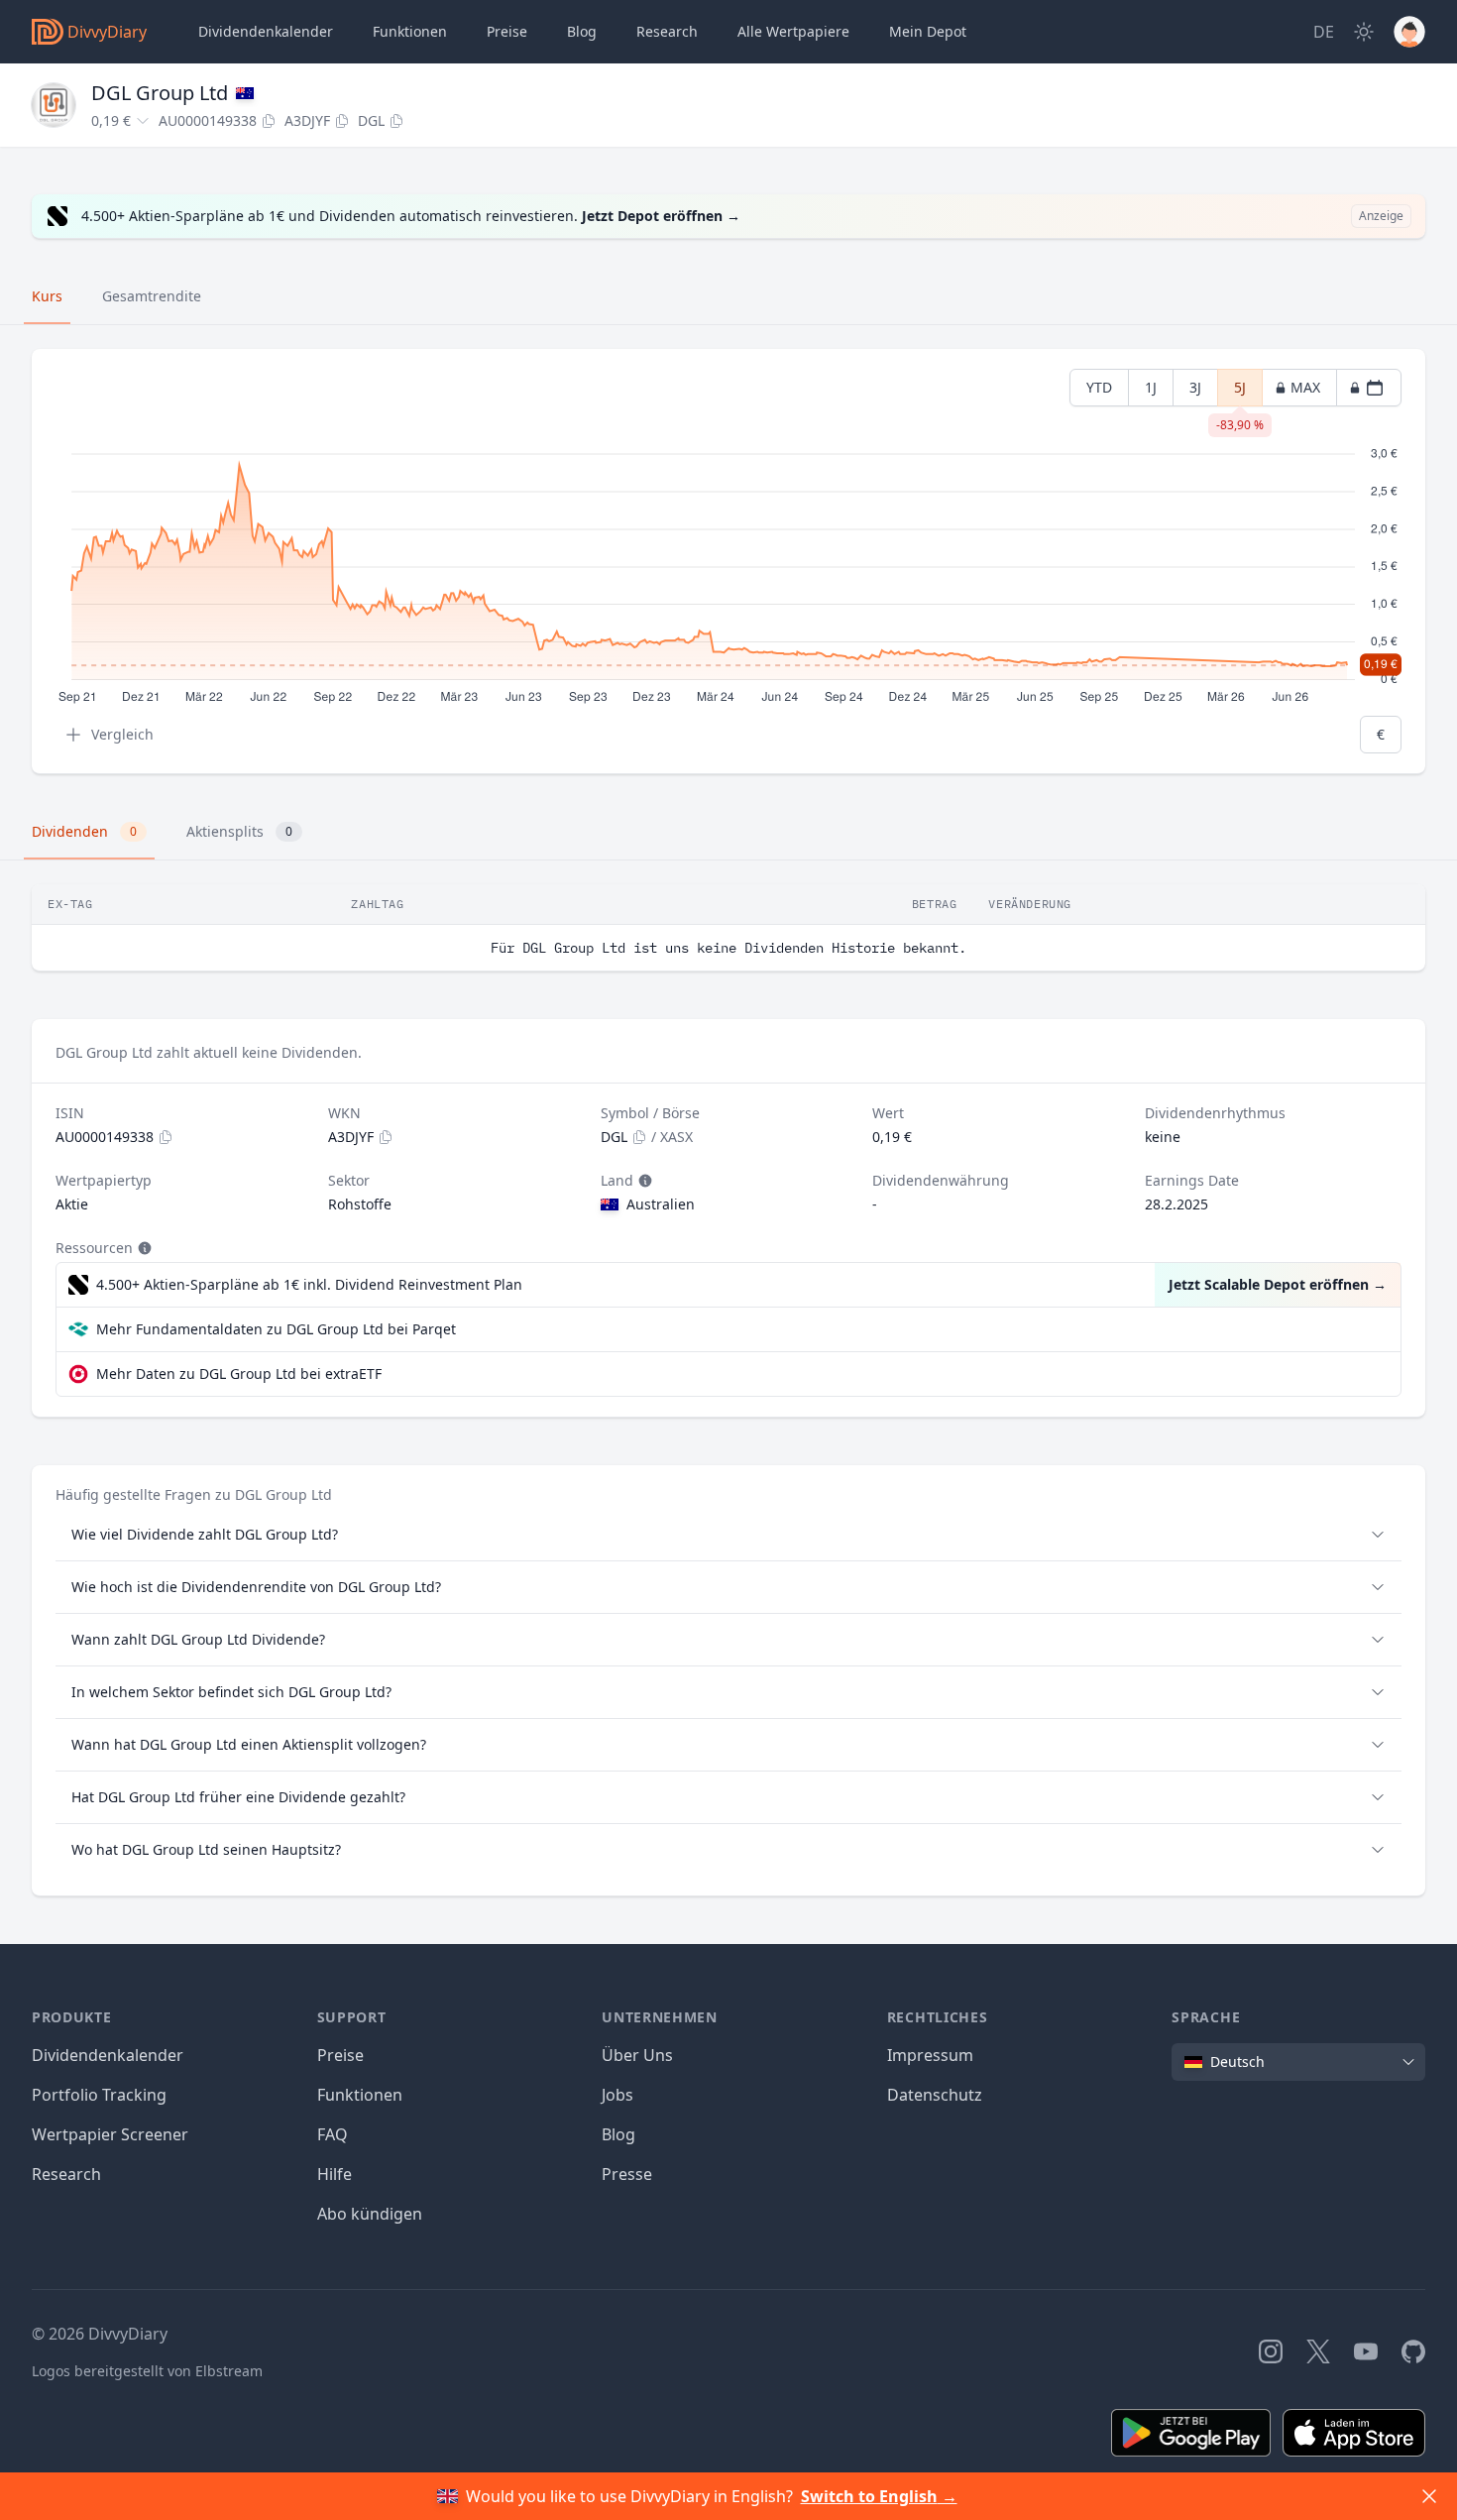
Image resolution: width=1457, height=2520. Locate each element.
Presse (627, 2174)
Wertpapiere (793, 31)
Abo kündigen (370, 2214)
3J (1195, 387)
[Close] (1429, 2496)
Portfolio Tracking (99, 2095)
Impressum (930, 2055)
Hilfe (335, 2174)
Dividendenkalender (266, 31)
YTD (1099, 387)
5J (1240, 392)
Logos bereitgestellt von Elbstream (147, 2371)
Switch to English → (879, 2496)
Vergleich (122, 734)
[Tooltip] (643, 1181)
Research (66, 2174)
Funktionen (410, 31)
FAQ (333, 2134)
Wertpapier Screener (110, 2134)
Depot (928, 31)
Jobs (617, 2095)
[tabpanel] (728, 562)
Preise (507, 31)
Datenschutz (935, 2095)
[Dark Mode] (1364, 32)
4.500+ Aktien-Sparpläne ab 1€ (309, 1284)
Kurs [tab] (47, 296)
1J (1151, 387)
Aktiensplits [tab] (239, 831)
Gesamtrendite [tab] (152, 296)
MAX (1305, 387)
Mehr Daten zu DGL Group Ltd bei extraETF (239, 1374)
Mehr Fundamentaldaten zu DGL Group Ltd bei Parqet (276, 1329)
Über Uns (637, 2055)
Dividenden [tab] (84, 831)
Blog (618, 2134)
